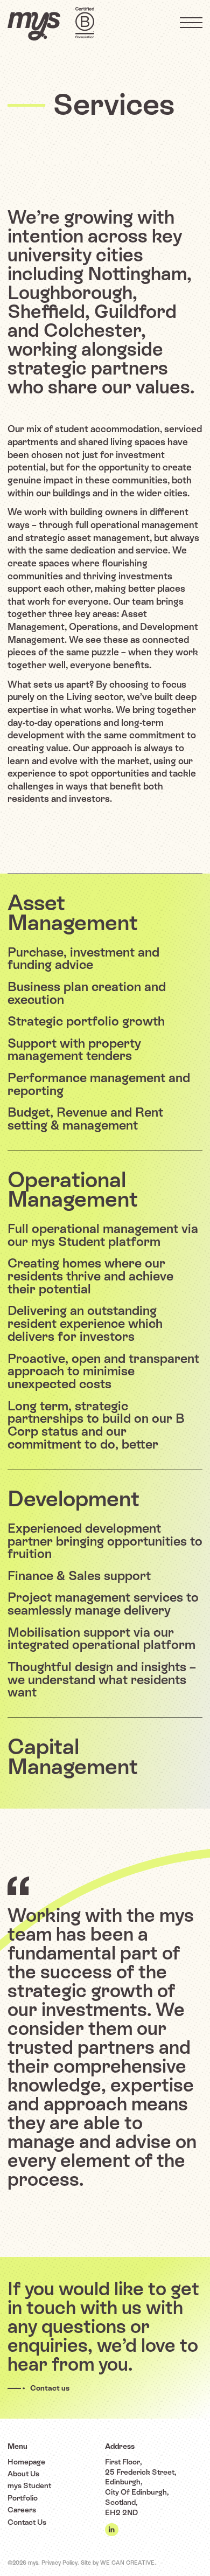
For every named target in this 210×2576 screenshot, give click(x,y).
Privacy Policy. (60, 2563)
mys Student (29, 2485)
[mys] (34, 26)
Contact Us (27, 2522)
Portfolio (23, 2498)
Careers (22, 2510)
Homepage (26, 2462)
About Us (23, 2474)
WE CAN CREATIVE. (128, 2563)
